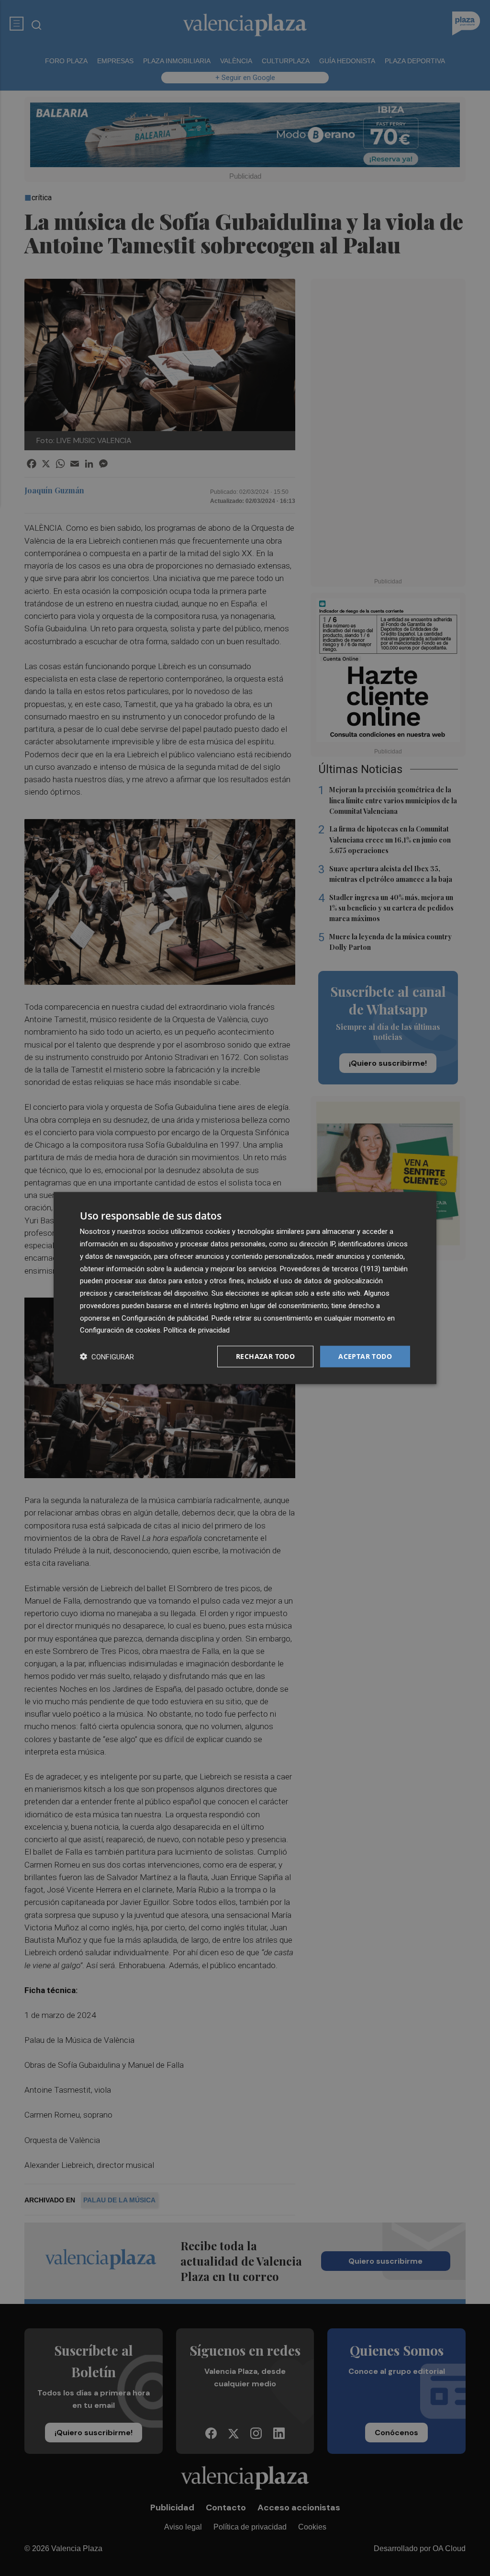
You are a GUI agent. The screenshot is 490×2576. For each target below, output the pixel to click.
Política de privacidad (197, 1330)
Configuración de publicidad (165, 1318)
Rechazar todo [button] (265, 1356)
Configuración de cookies (120, 1330)
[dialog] (245, 1288)
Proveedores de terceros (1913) (330, 1268)
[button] (107, 1357)
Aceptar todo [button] (365, 1356)
